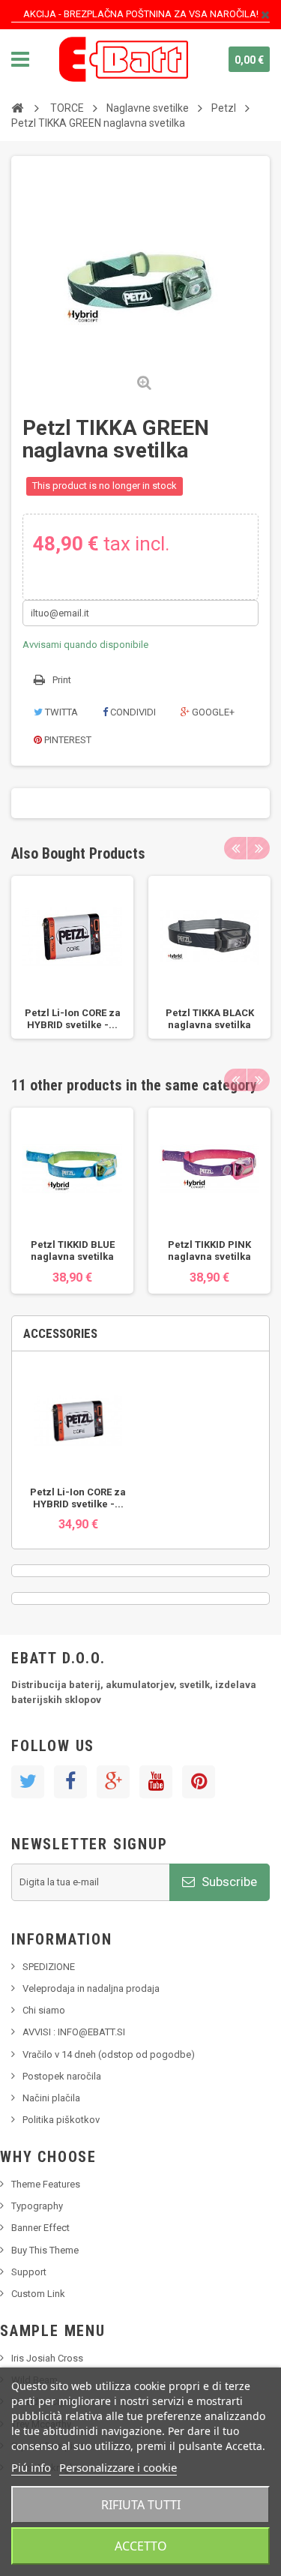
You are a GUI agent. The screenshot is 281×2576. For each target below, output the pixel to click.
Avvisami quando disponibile (85, 645)
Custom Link (38, 2294)
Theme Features (46, 2184)
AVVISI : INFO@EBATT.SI (74, 2032)
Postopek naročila (62, 2076)
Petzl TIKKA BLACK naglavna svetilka (210, 1019)
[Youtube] (156, 1782)
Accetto (141, 2546)
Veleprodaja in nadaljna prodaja (91, 1988)
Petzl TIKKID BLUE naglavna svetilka (73, 1251)
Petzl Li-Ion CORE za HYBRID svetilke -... (73, 1019)
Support (29, 2272)
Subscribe (228, 1882)
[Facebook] (70, 1782)
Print (62, 680)
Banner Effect (40, 2228)
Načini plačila (51, 2098)
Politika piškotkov (61, 2120)
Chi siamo (44, 2010)
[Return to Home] (17, 107)
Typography (37, 2206)
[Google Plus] (113, 1782)
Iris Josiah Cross (47, 2358)
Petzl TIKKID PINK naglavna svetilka (209, 1251)
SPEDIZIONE (49, 1967)
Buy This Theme (45, 2250)
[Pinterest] (199, 1782)
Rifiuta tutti (141, 2505)
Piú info (31, 2467)
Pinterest (67, 740)
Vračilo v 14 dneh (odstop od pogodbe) (109, 2054)
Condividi (132, 712)
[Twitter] (28, 1782)
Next (259, 848)
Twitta (60, 712)
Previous (235, 848)
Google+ (212, 712)
